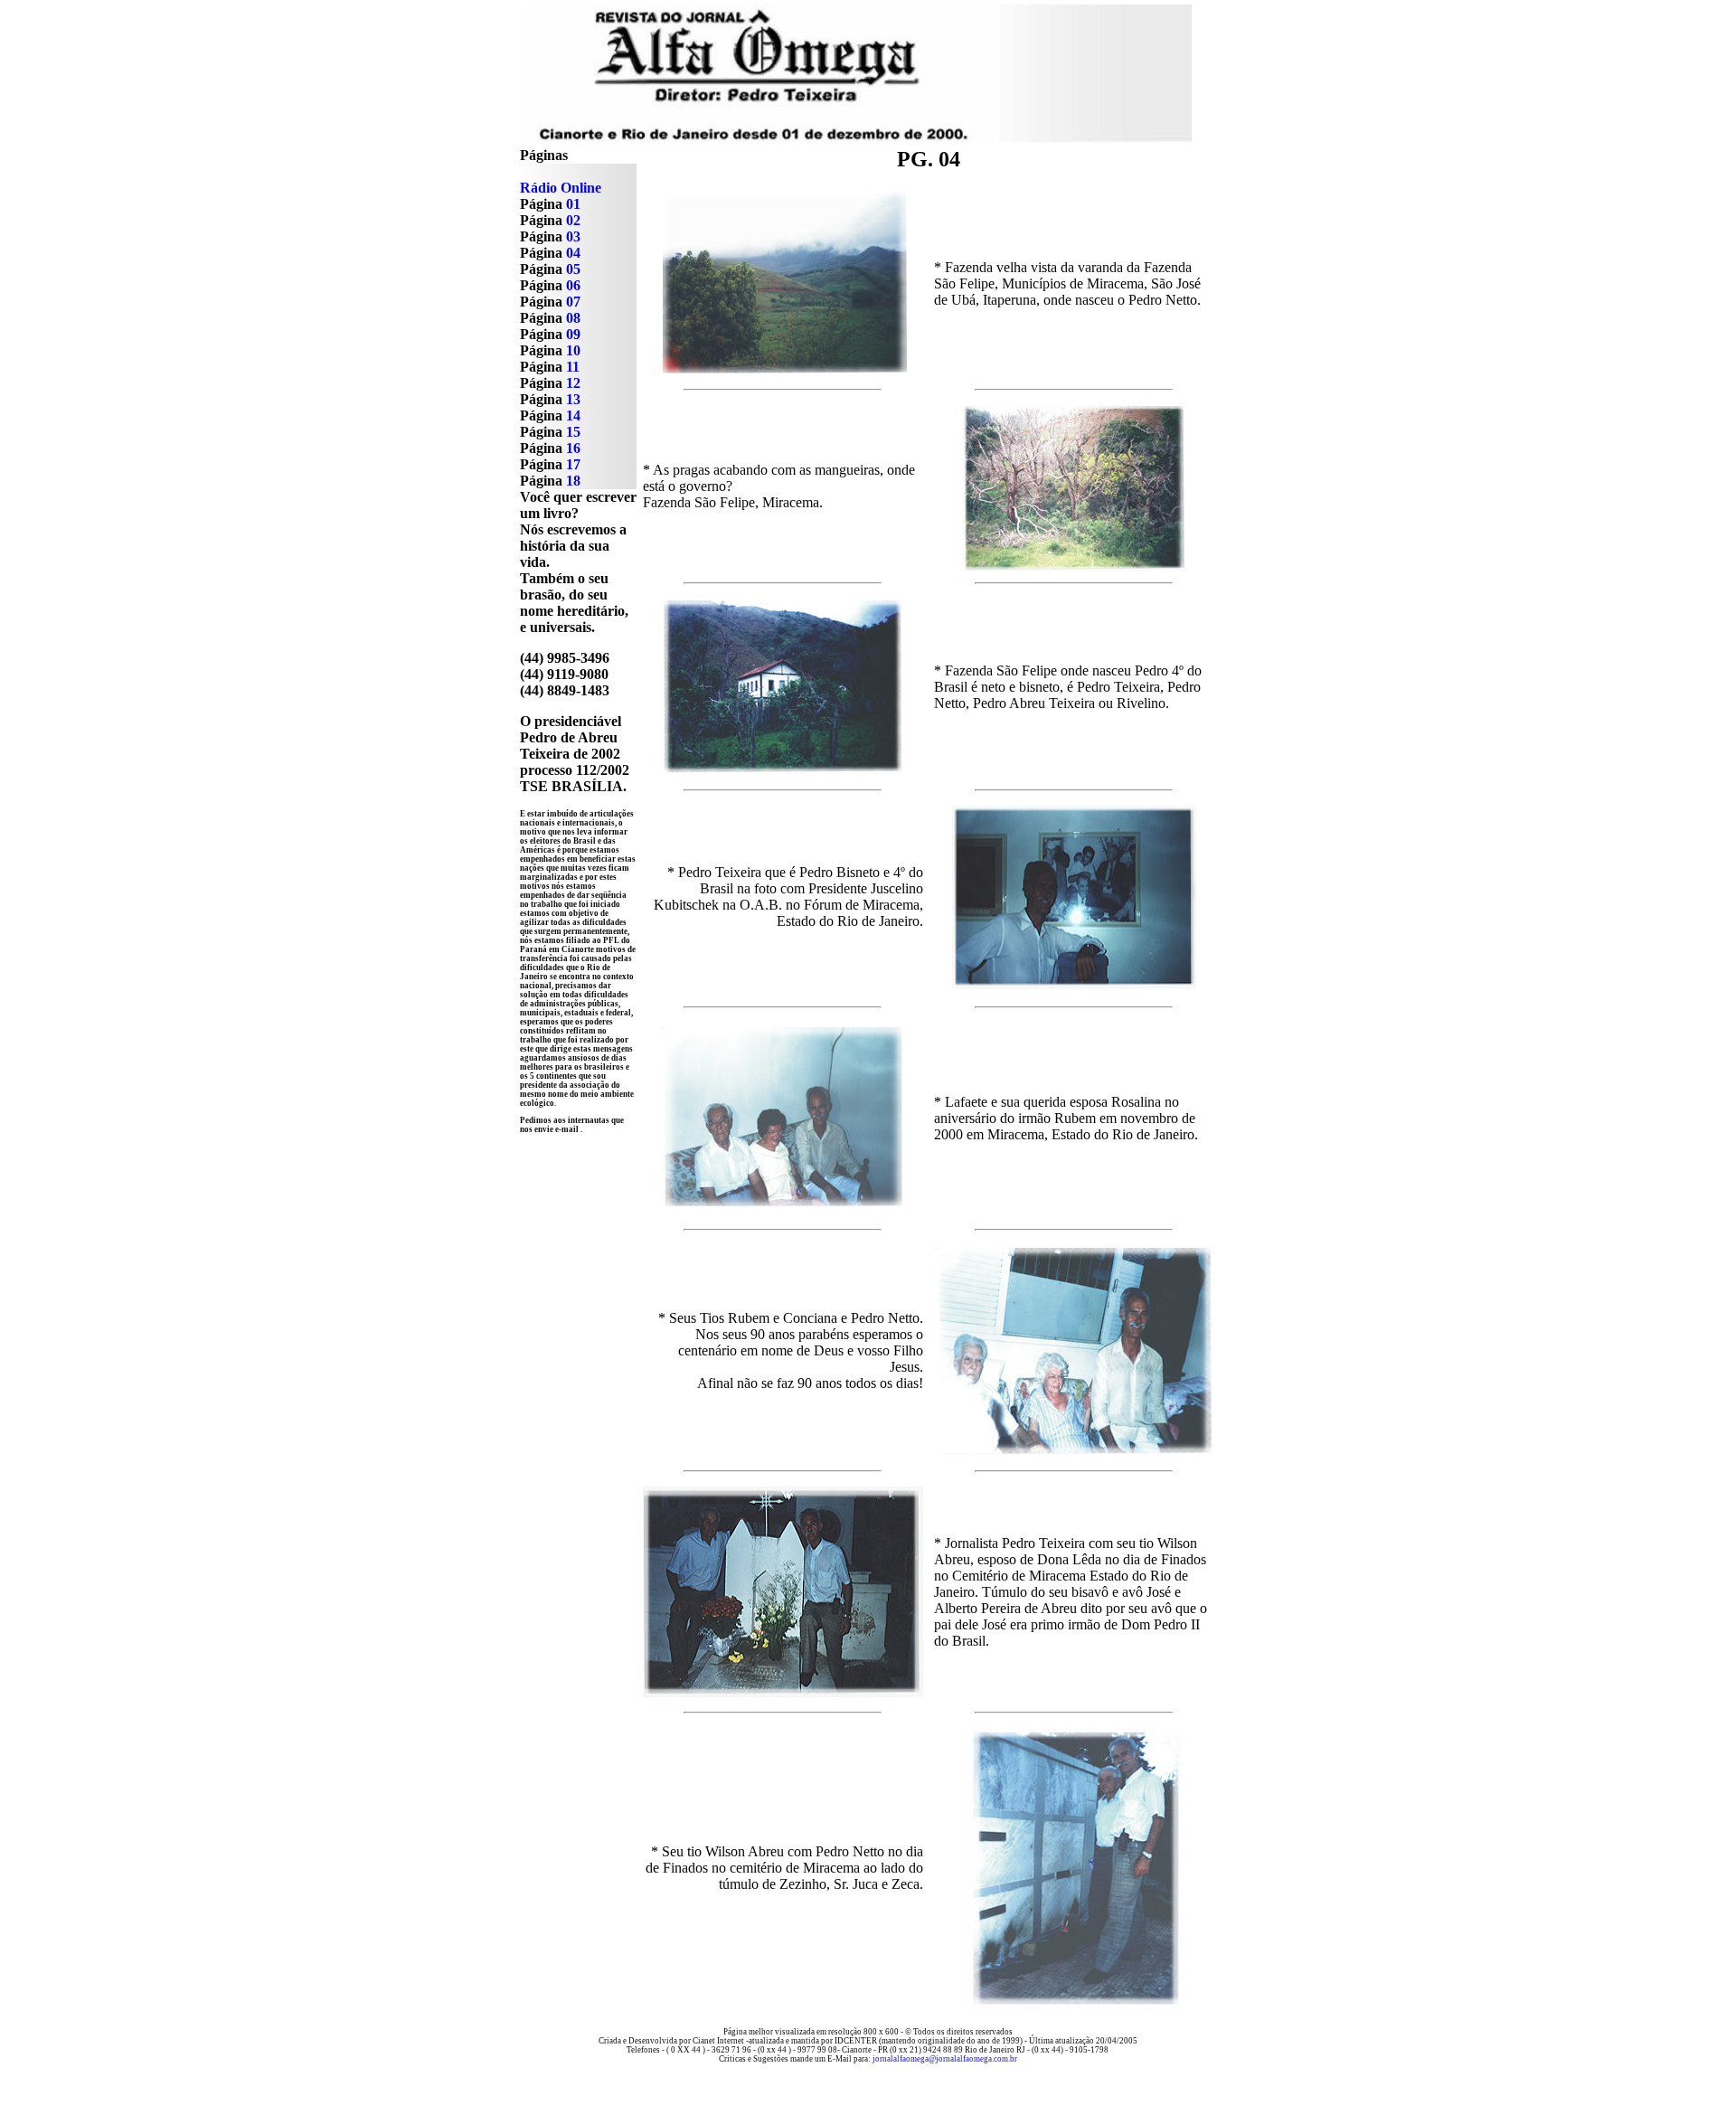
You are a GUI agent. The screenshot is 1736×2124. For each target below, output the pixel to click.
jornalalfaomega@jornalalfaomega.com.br (944, 2059)
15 (573, 432)
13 (573, 399)
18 (573, 481)
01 (571, 204)
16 (573, 448)
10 (573, 350)
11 (573, 367)
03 (573, 236)
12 (573, 383)
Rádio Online (561, 188)
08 (573, 318)
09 (573, 334)
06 (573, 285)
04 (573, 253)
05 (573, 269)
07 (573, 302)
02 (573, 220)
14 (573, 415)
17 (573, 464)
